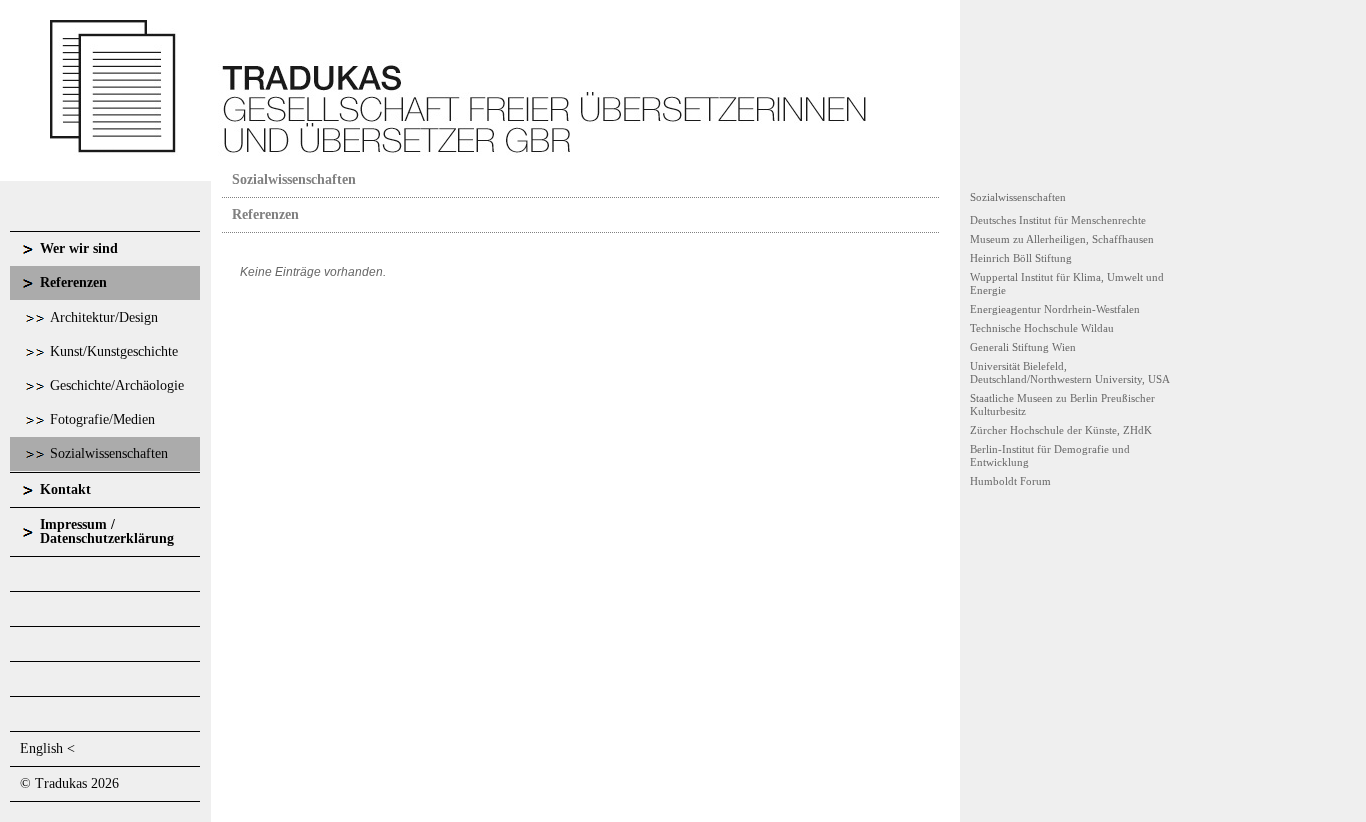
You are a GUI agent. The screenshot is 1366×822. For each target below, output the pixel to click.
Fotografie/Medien (102, 419)
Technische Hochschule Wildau (1042, 328)
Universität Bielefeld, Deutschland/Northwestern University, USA (1070, 372)
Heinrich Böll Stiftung (1021, 258)
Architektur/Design (104, 317)
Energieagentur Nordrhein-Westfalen (1055, 309)
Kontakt (65, 489)
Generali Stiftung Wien (1023, 347)
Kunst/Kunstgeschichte (114, 351)
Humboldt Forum (1010, 481)
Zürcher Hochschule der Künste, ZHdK (1061, 430)
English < (47, 748)
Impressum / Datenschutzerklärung (107, 531)
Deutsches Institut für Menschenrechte (1058, 220)
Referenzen (73, 282)
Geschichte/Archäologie (117, 385)
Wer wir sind (79, 248)
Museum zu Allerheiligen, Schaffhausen (1062, 239)
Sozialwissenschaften (109, 453)
